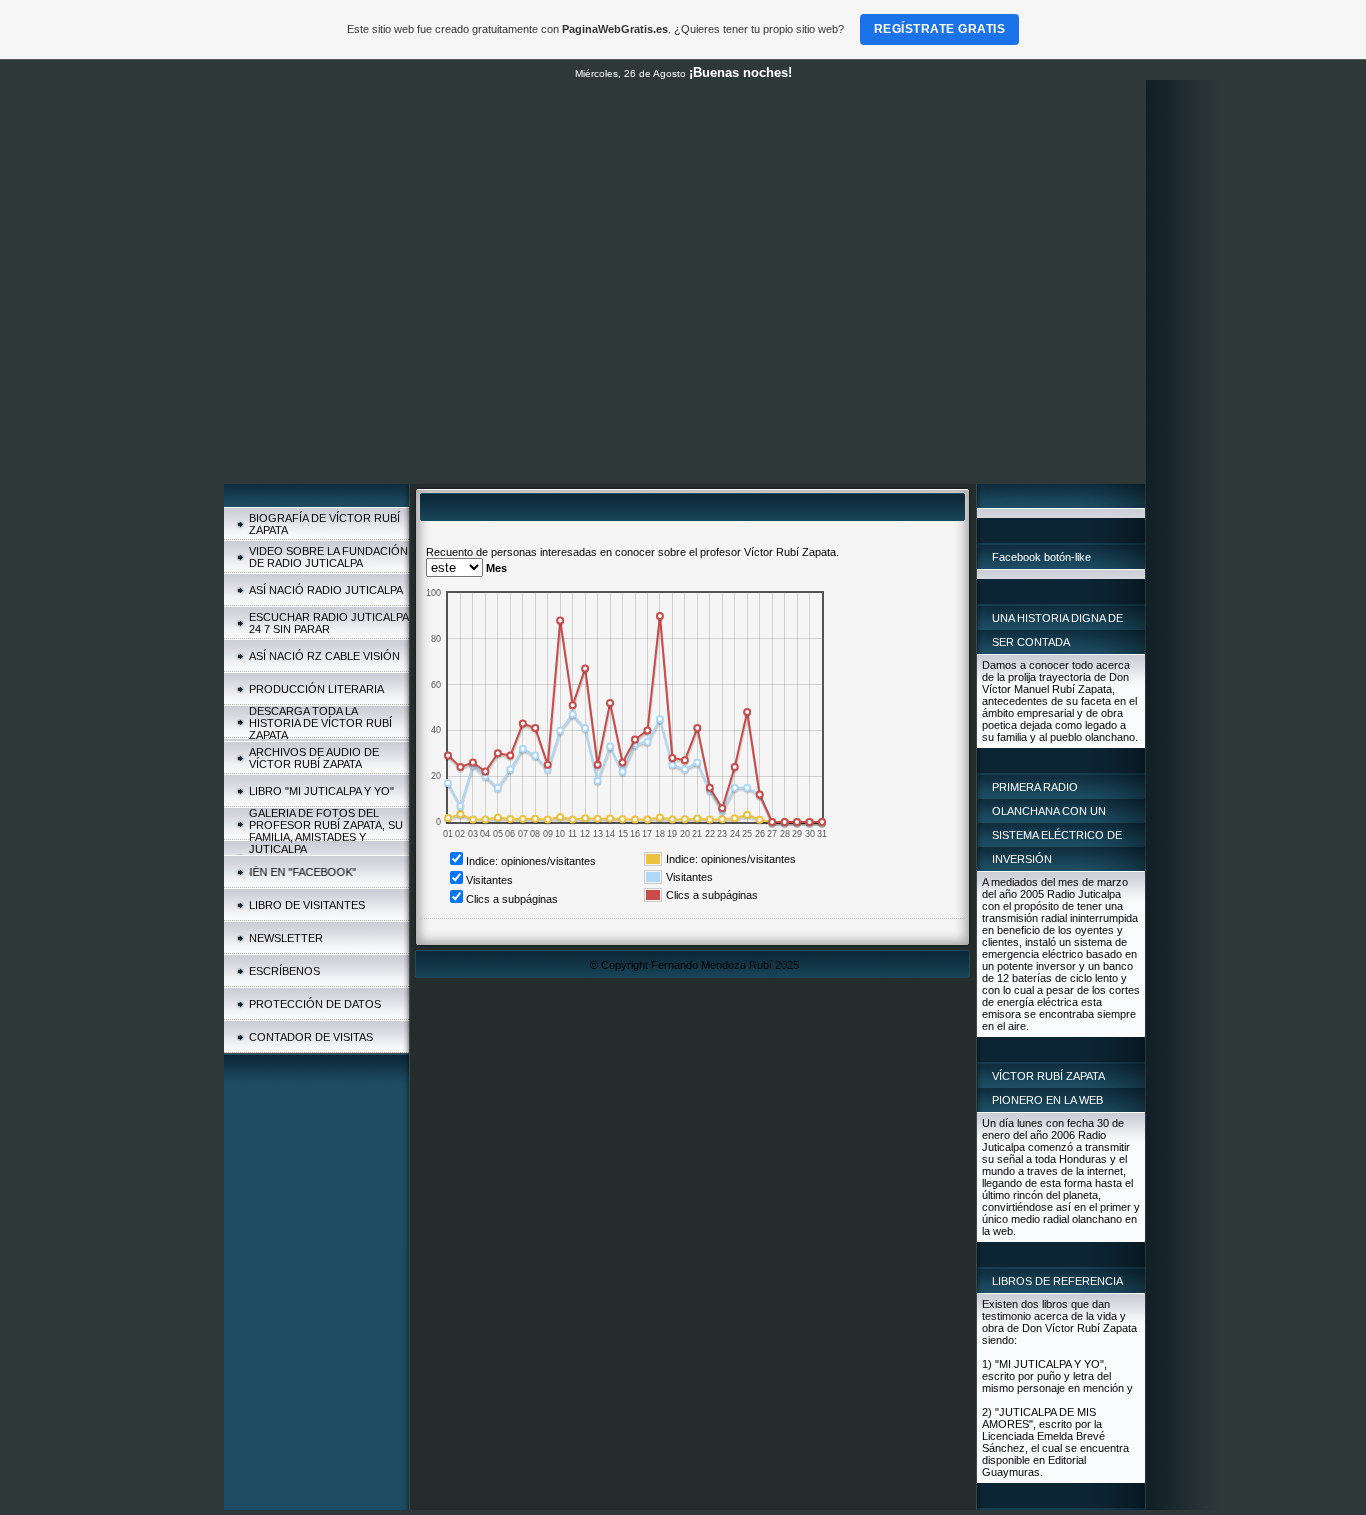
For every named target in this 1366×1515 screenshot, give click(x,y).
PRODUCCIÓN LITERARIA (316, 689)
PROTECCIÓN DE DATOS (315, 1004)
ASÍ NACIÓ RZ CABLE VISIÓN (324, 656)
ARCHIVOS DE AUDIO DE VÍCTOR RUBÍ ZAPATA (314, 758)
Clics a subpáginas (512, 899)
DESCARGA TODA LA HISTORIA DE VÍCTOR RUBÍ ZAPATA (320, 723)
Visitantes (489, 880)
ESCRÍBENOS (284, 971)
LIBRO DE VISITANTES (307, 905)
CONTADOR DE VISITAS (311, 1037)
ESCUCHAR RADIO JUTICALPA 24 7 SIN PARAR (328, 623)
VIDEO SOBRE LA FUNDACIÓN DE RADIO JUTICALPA (328, 557)
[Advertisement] (684, 334)
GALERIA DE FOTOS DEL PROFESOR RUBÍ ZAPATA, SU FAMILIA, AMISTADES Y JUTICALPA (326, 831)
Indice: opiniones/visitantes (531, 861)
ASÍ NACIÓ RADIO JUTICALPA (326, 590)
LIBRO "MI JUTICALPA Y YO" (321, 791)
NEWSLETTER (286, 938)
